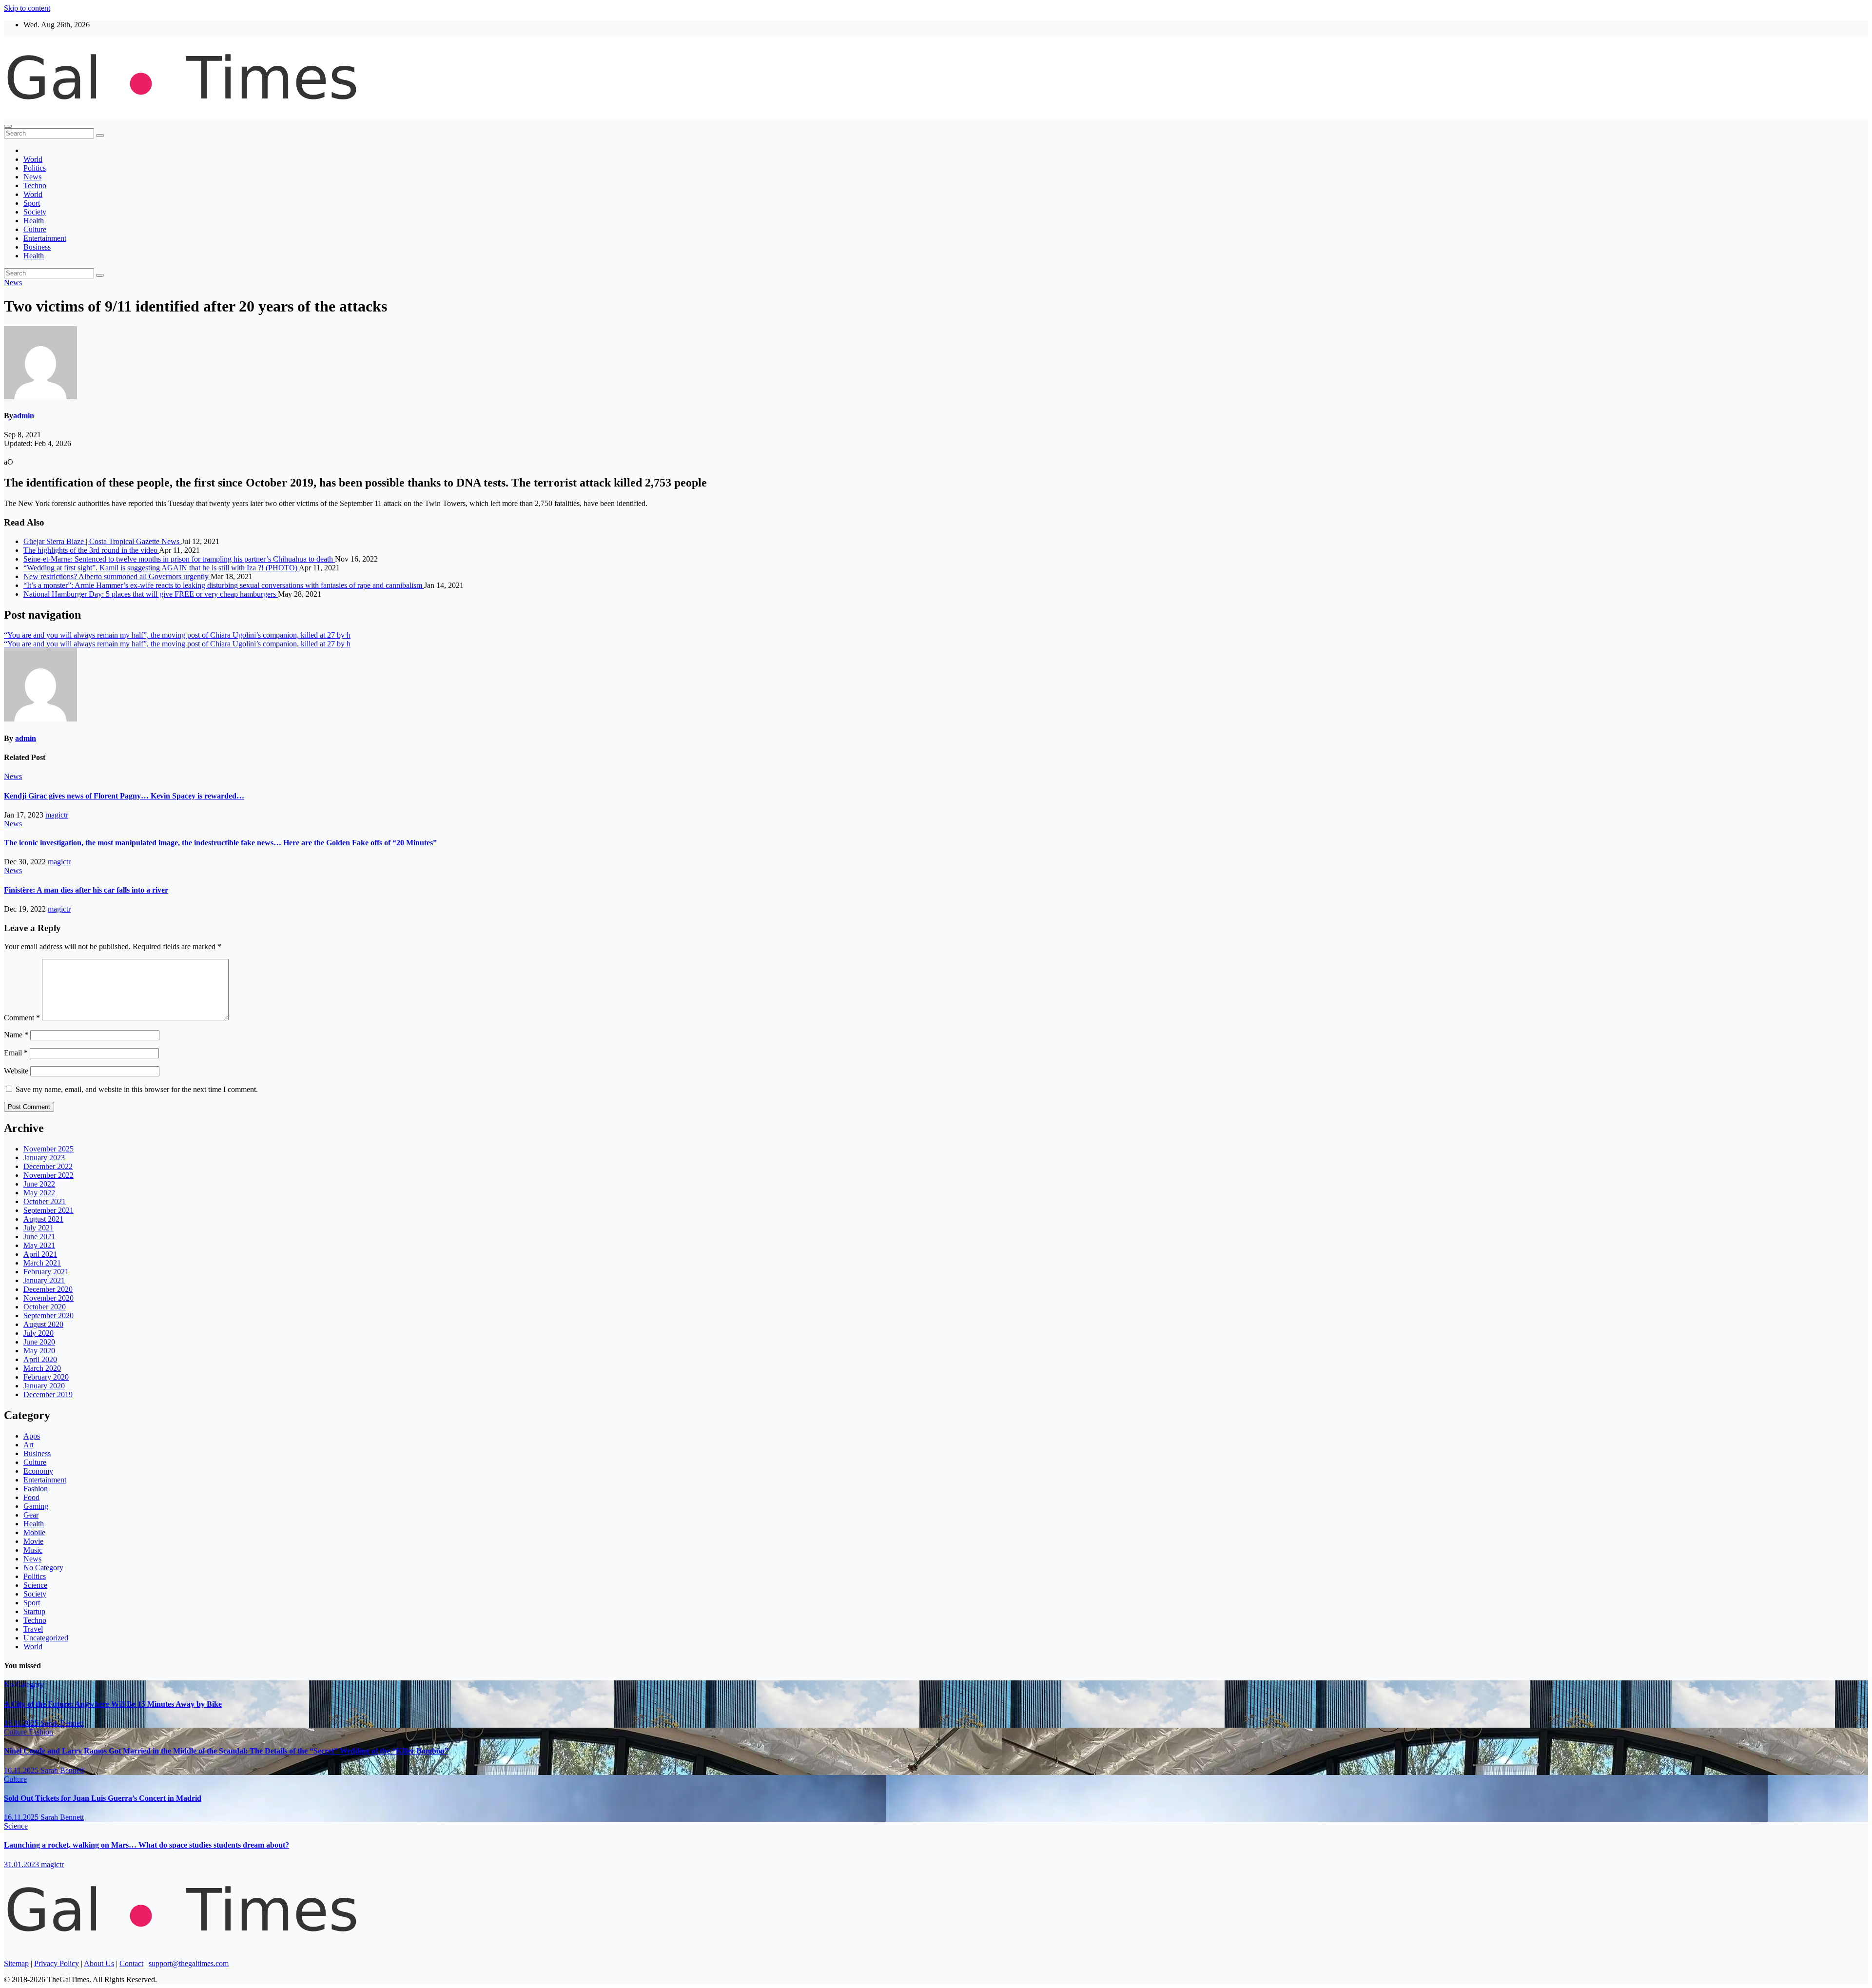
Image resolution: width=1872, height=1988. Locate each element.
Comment (22, 1018)
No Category (43, 1568)
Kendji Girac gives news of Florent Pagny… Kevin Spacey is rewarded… (124, 796)
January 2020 (44, 1386)
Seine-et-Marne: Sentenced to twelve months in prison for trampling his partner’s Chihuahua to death (179, 559)
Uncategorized (46, 1638)
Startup (34, 1611)
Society (35, 212)
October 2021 (45, 1201)
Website (16, 1071)
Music (33, 1550)
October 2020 (45, 1307)
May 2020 (39, 1351)
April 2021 (40, 1254)
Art (29, 1445)
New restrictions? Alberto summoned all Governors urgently (117, 576)
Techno (35, 185)
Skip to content (27, 8)
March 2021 (42, 1263)
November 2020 (49, 1298)
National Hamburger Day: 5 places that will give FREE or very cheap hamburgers (151, 594)
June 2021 (39, 1237)
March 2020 (42, 1368)
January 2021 (44, 1280)
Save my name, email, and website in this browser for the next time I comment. (137, 1089)
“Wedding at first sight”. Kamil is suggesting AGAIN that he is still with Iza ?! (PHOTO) (161, 568)
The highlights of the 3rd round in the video (91, 550)
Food (31, 1497)
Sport (32, 203)
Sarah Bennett (62, 1723)
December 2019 (48, 1394)
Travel (33, 1629)
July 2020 (39, 1333)
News (32, 177)
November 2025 (49, 1149)
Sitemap (16, 1963)
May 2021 (39, 1245)
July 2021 (39, 1228)
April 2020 (40, 1359)
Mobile (34, 1532)
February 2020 (46, 1377)
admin (24, 416)
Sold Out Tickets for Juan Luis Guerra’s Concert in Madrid (103, 1798)
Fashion (36, 1489)
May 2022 (39, 1193)
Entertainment (45, 238)
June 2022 (39, 1184)
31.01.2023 (22, 1864)
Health (34, 221)
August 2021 (43, 1219)
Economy (38, 1471)
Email (16, 1053)
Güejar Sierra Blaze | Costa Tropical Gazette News (102, 541)
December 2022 (48, 1166)
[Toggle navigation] (8, 126)
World (33, 159)
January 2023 (44, 1158)
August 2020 (43, 1324)
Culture (35, 229)
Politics (35, 168)
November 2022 (49, 1175)
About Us (99, 1963)
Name (16, 1035)
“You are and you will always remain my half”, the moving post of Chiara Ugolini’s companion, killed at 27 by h (177, 635)
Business (37, 247)
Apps (32, 1436)
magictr (57, 815)
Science (35, 1585)
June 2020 (39, 1342)
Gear (31, 1515)
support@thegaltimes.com (189, 1963)
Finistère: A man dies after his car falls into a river (86, 890)
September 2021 (49, 1210)
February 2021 (46, 1272)
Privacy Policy (57, 1963)
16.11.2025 (22, 1723)
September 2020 (49, 1316)
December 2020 (48, 1289)
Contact (131, 1963)
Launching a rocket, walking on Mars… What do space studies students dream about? (146, 1845)
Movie (33, 1541)
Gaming (36, 1506)
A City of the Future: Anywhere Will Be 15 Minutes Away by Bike (113, 1704)
